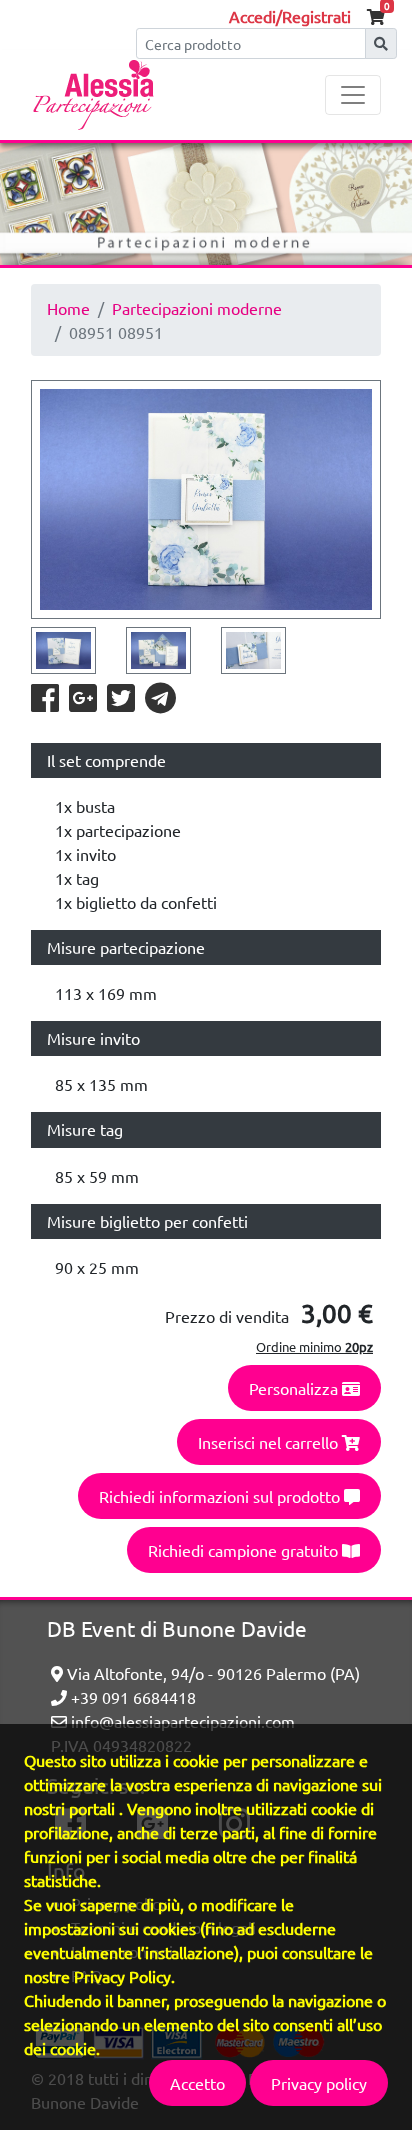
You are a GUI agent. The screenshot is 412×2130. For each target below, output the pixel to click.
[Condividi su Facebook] (46, 703)
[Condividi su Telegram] (160, 703)
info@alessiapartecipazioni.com (181, 1721)
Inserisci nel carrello (270, 1442)
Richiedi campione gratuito (245, 1550)
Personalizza (295, 1388)
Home (68, 308)
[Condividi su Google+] (84, 703)
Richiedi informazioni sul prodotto (221, 1496)
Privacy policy (319, 2083)
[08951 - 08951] (206, 499)
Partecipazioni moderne (197, 308)
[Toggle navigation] (353, 95)
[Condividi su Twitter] (122, 703)
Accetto (197, 2083)
